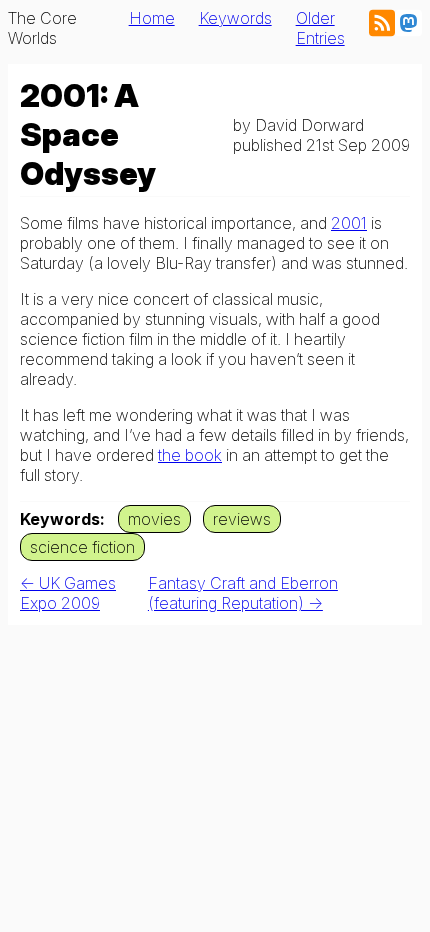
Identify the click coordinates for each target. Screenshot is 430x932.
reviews (242, 519)
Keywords (235, 18)
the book (190, 455)
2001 (349, 223)
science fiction (82, 547)
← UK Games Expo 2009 (68, 593)
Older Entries (320, 28)
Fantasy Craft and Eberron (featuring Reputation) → (243, 593)
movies (154, 519)
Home (152, 18)
